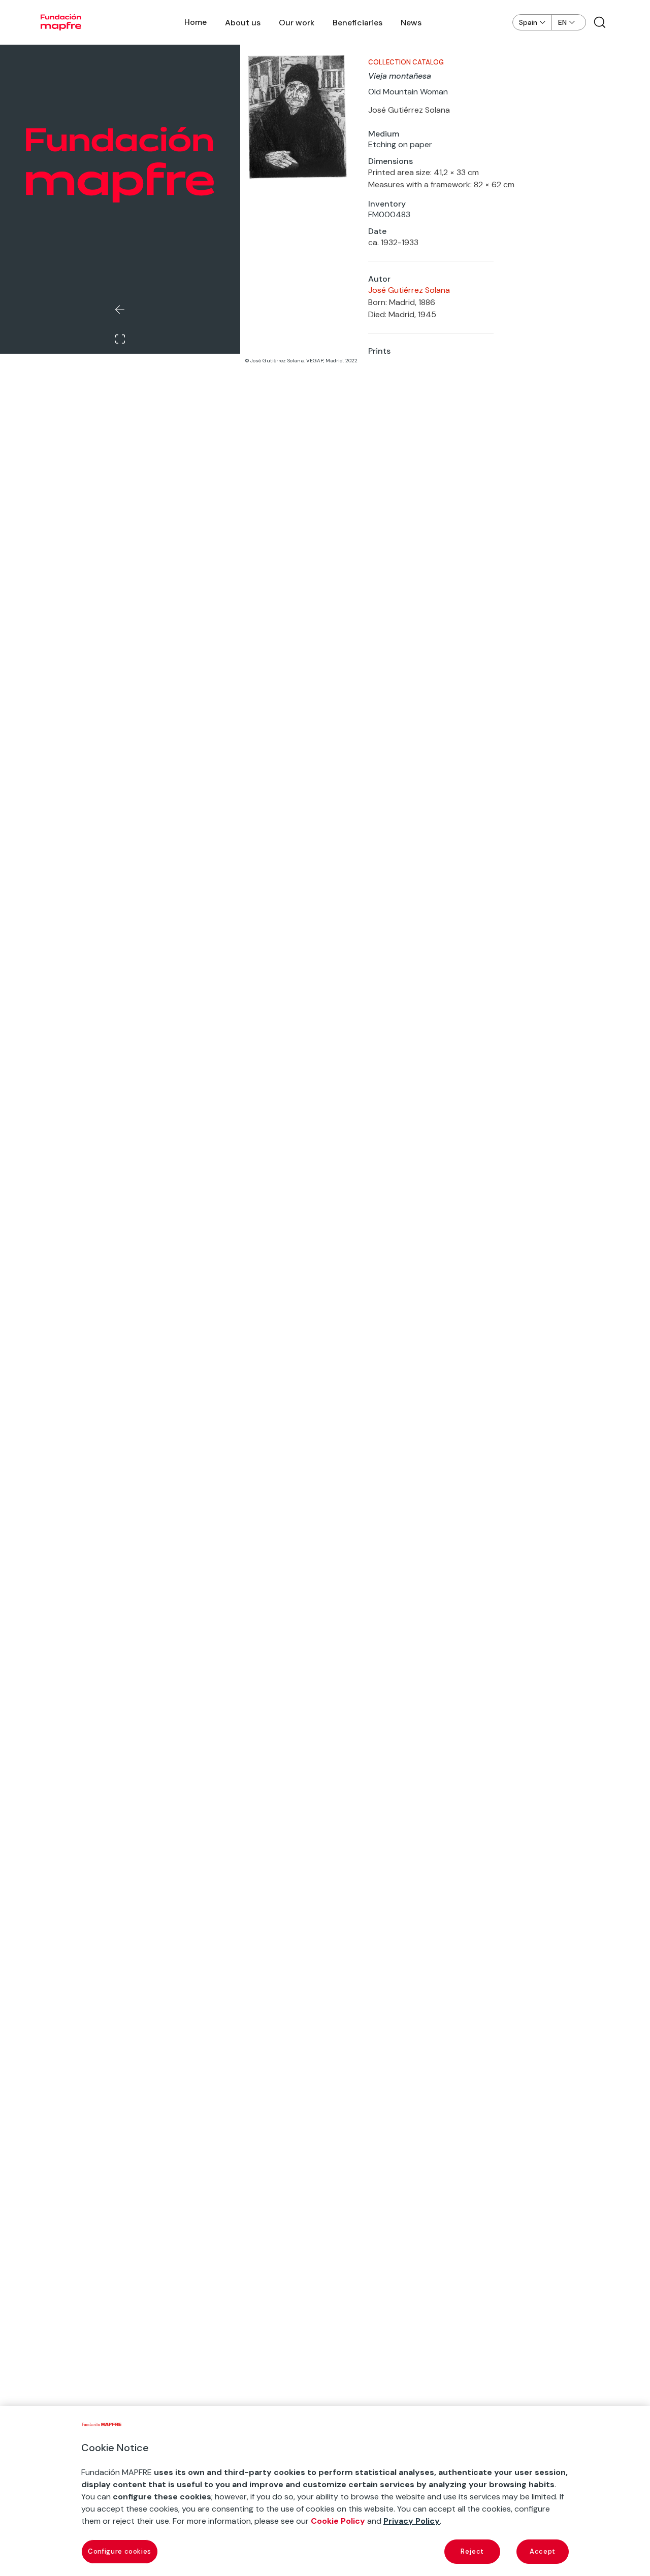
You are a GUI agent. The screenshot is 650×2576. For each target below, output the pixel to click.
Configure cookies (120, 2551)
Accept (543, 2551)
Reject (472, 2551)
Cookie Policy (338, 2521)
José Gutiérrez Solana (409, 290)
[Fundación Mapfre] (61, 22)
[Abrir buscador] (600, 22)
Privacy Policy (412, 2521)
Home (196, 22)
